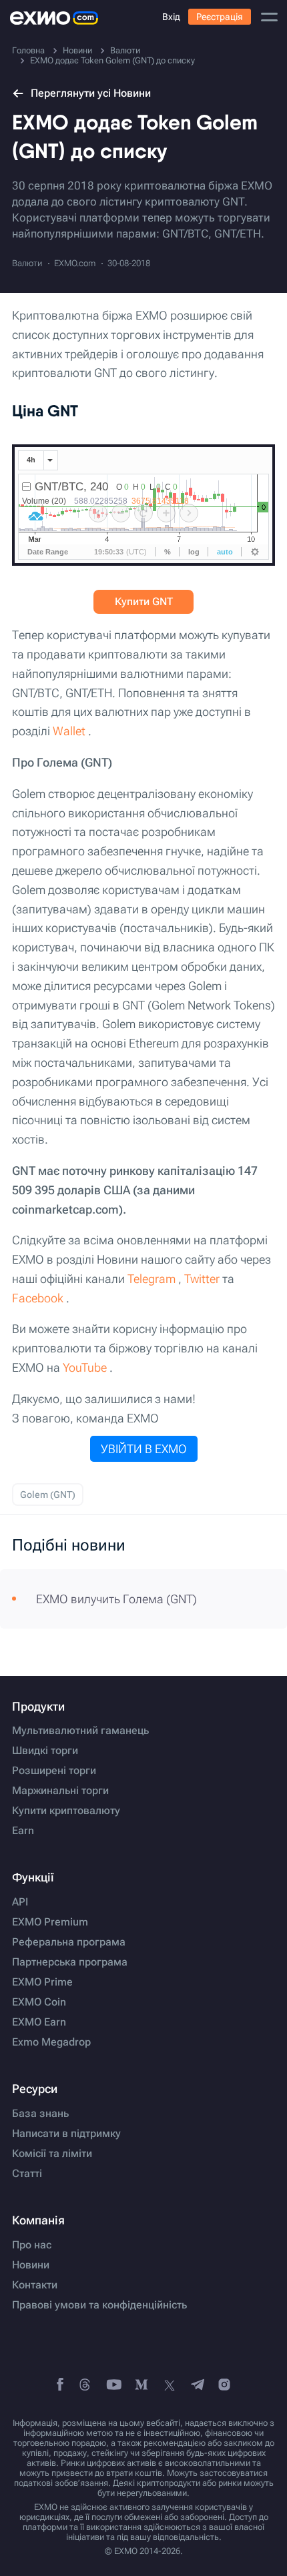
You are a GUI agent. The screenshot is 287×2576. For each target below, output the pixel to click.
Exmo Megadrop (51, 2042)
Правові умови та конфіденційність (99, 2305)
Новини (31, 2265)
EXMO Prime (42, 1982)
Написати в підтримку (66, 2134)
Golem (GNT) (48, 1494)
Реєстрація (220, 17)
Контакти (35, 2285)
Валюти (27, 263)
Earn (23, 1831)
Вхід (171, 17)
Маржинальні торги (60, 1791)
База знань (40, 2114)
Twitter (202, 1279)
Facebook (38, 1298)
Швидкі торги (45, 1751)
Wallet (69, 731)
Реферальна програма (69, 1942)
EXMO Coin (39, 2002)
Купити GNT (144, 601)
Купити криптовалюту (66, 1811)
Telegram (152, 1279)
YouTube (85, 1367)
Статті (27, 2174)
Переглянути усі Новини (91, 93)
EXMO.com (75, 263)
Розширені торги (54, 1771)
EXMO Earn (39, 2022)
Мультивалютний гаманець (80, 1731)
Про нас (32, 2245)
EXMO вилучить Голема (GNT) (116, 1599)
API (20, 1902)
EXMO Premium (50, 1922)
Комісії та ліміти (52, 2154)
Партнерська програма (70, 1962)
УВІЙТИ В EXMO (144, 1449)
